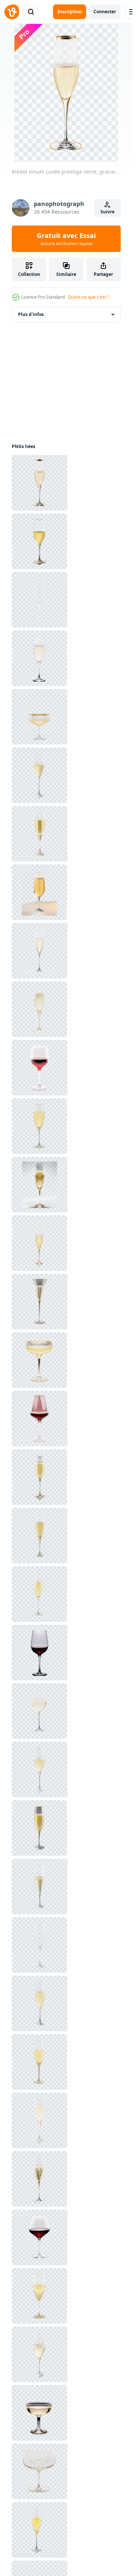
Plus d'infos (31, 314)
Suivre (107, 212)
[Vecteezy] (12, 12)
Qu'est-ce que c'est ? (88, 297)
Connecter (105, 12)
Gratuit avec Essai (66, 239)
